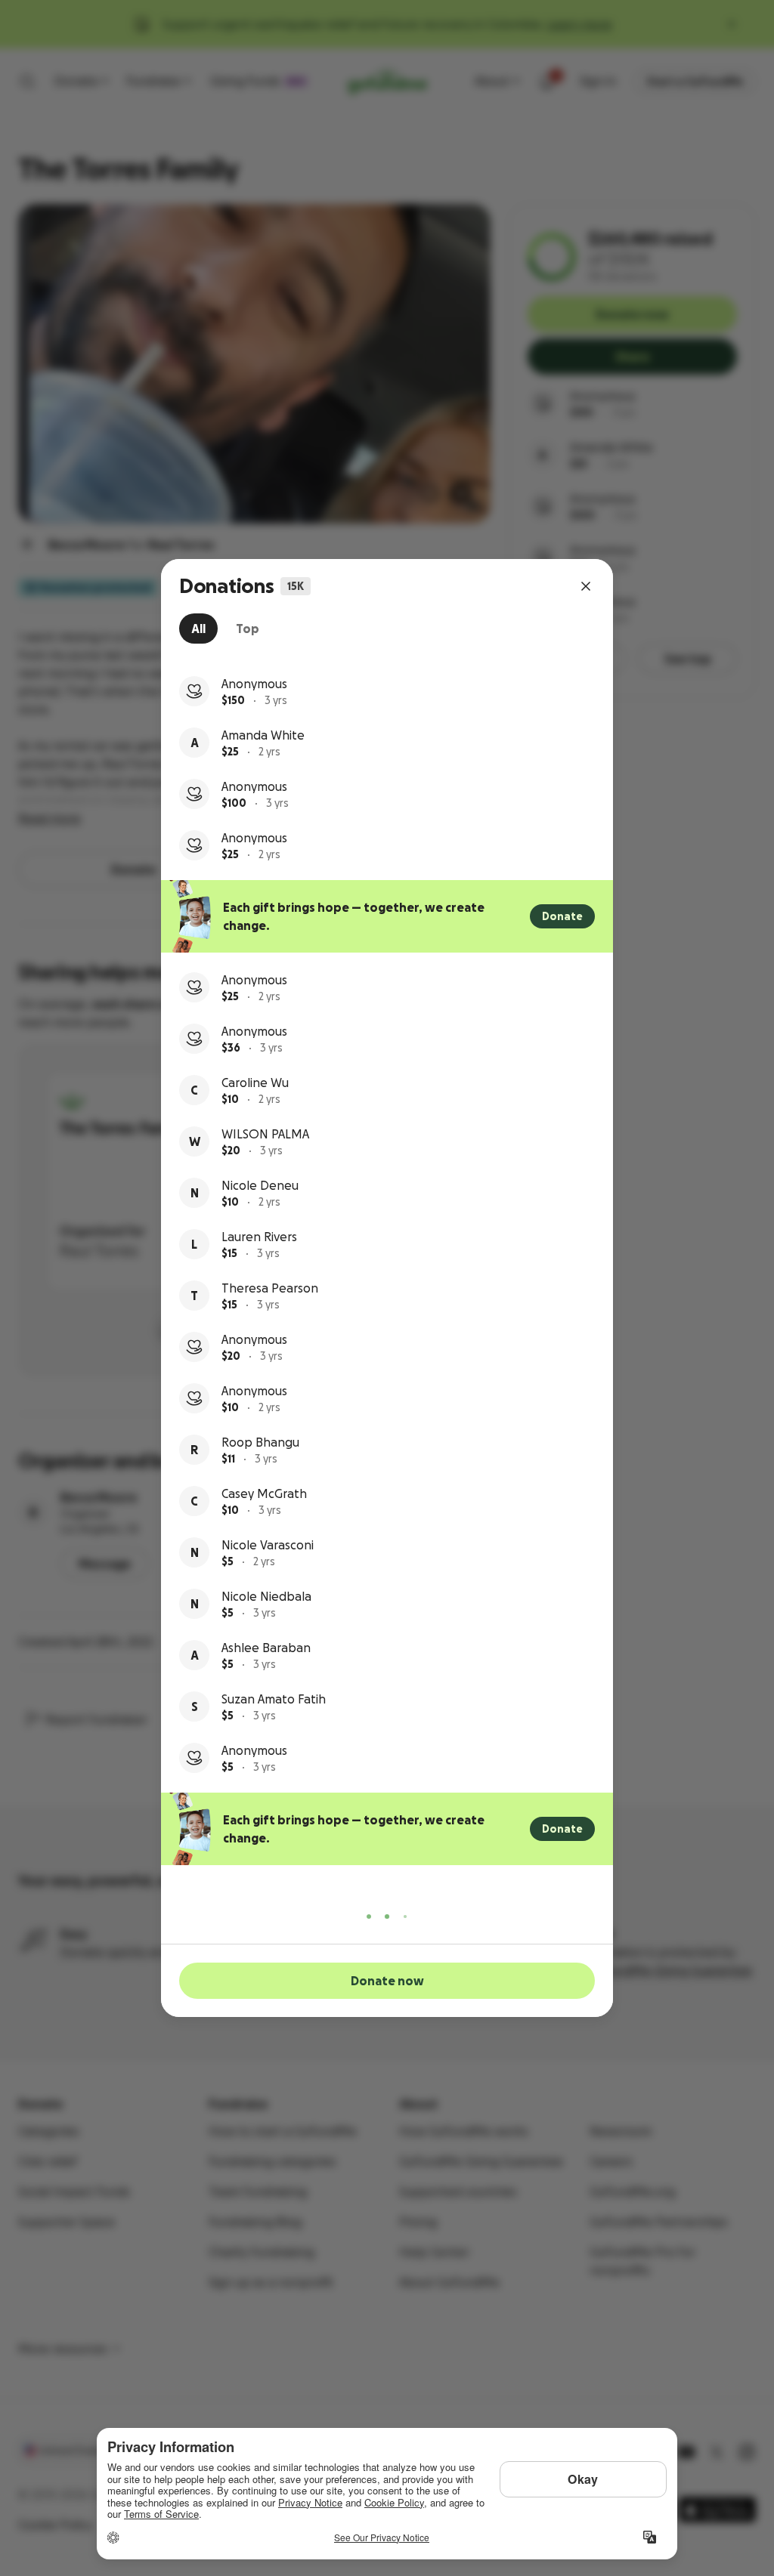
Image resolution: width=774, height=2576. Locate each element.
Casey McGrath (264, 1493)
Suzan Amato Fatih (274, 1699)
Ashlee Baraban (266, 1648)
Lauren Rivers (259, 1237)
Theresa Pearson (270, 1288)
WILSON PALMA (265, 1134)
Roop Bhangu (260, 1442)
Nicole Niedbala (266, 1596)
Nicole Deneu (260, 1185)
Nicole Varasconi (268, 1545)
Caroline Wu (255, 1083)
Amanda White (263, 735)
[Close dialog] (586, 586)
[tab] (198, 629)
